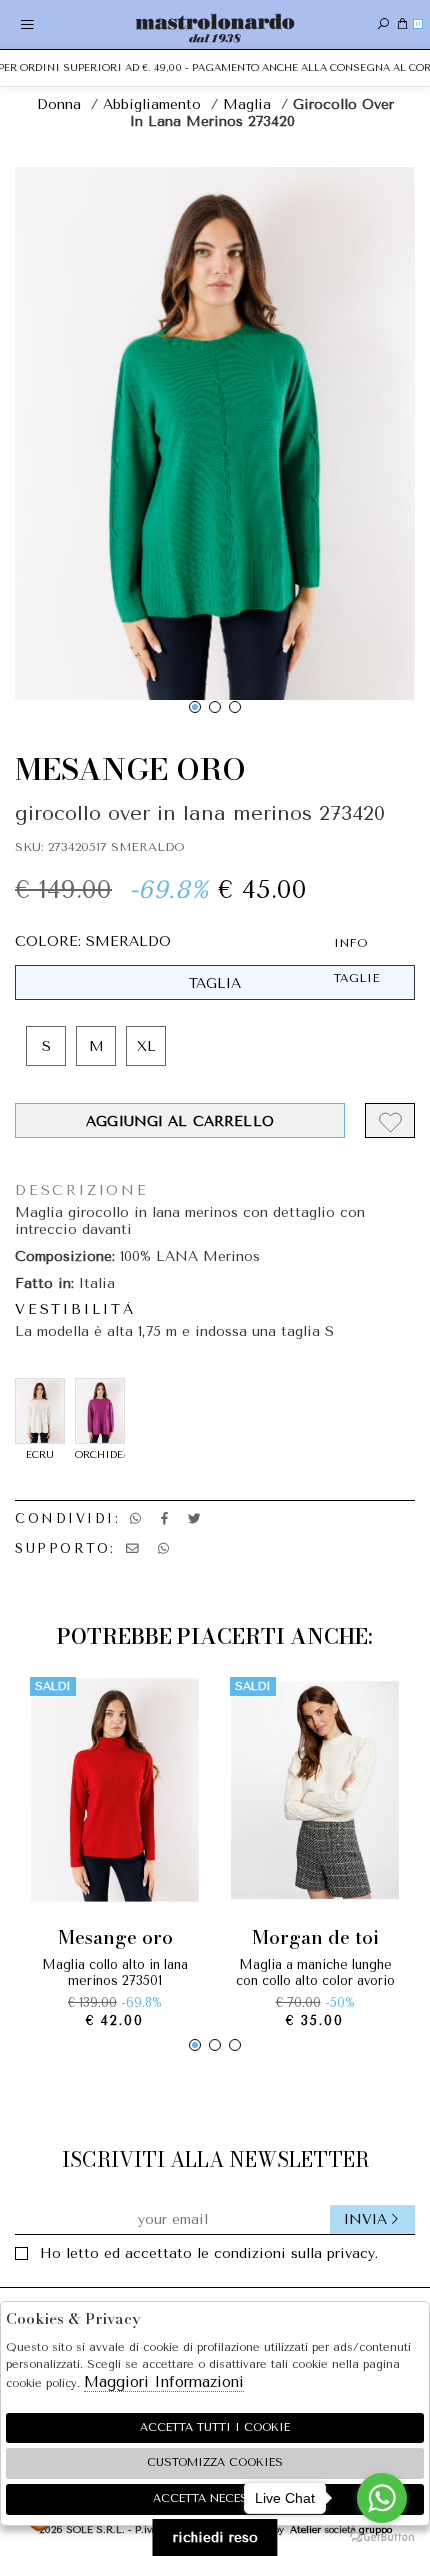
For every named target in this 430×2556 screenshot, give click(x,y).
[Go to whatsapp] (382, 2498)
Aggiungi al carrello (180, 1121)
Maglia (247, 104)
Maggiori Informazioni (164, 2382)
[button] (195, 707)
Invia (365, 2219)
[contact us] (132, 1548)
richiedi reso (215, 2537)
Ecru (40, 1454)
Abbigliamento (152, 104)
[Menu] (27, 24)
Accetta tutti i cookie (215, 2427)
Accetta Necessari (215, 2498)
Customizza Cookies (215, 2462)
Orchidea (100, 1454)
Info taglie (357, 960)
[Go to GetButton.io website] (382, 2536)
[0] (402, 24)
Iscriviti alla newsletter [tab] (215, 2159)
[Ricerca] (383, 24)
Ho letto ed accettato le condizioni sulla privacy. (209, 2253)
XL (146, 1046)
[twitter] (194, 1518)
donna (59, 104)
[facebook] (164, 1518)
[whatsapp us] (135, 1518)
